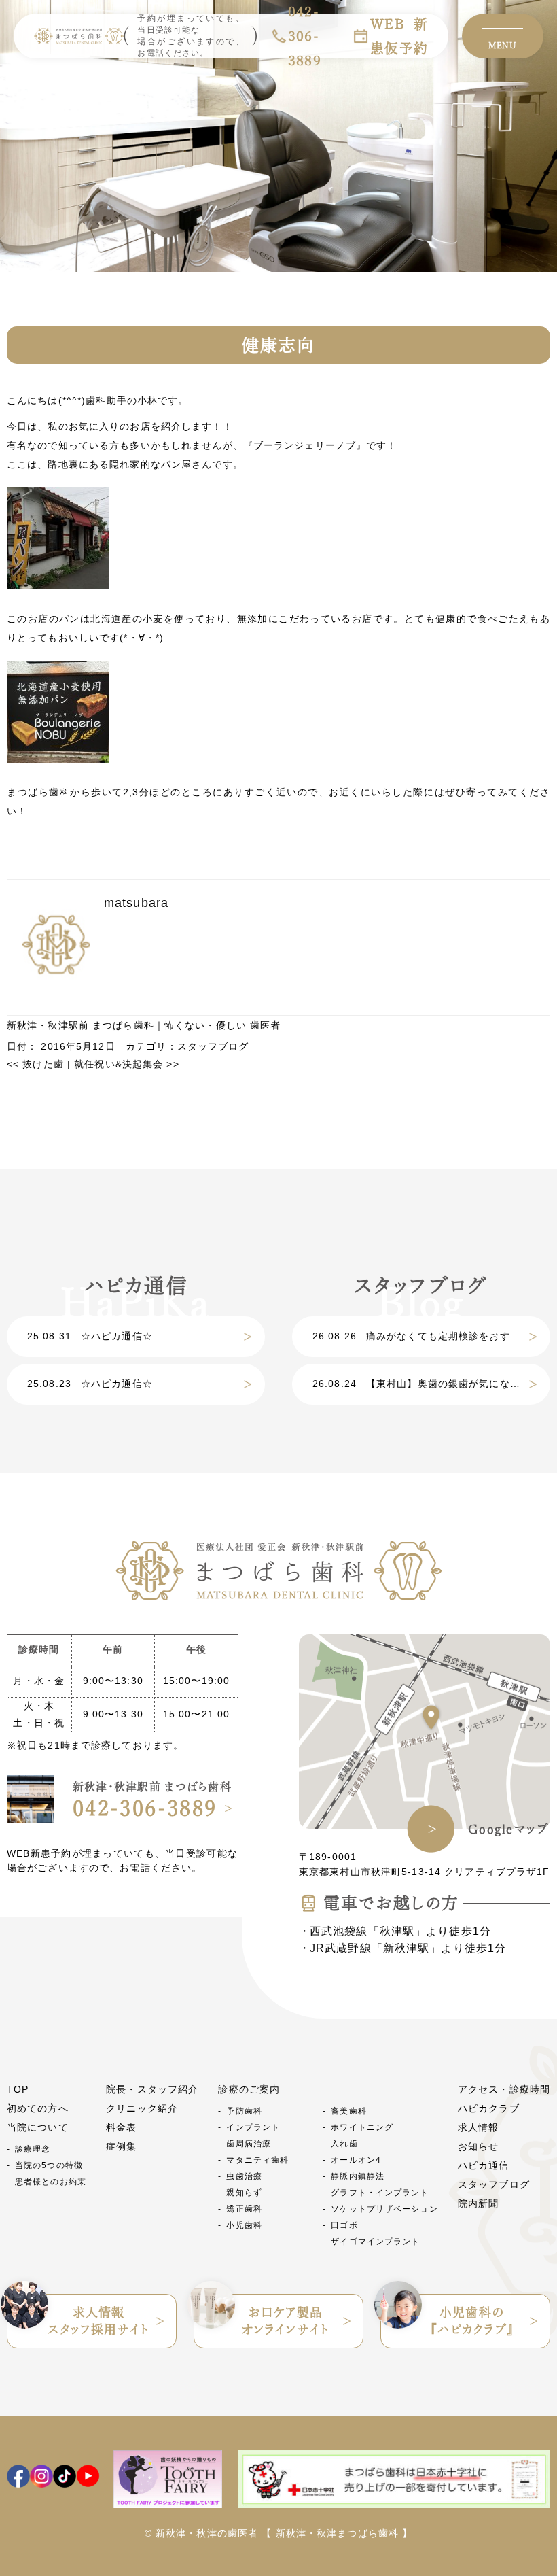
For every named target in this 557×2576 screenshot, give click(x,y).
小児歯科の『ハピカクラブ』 (472, 2321)
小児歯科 (244, 2225)
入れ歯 (344, 2144)
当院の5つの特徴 (49, 2165)
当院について (38, 2127)
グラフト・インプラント (380, 2193)
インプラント (253, 2127)
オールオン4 (356, 2160)
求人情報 (478, 2127)
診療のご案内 (249, 2089)
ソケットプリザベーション (384, 2209)
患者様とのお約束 (51, 2182)
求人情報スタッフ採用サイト (98, 2321)
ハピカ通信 (484, 2165)
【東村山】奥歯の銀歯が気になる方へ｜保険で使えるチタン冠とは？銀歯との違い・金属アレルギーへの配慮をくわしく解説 (431, 1384)
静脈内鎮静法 (358, 2176)
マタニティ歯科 (257, 2160)
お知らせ (478, 2146)
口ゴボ (344, 2225)
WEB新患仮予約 (399, 36)
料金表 (121, 2127)
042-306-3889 (145, 1808)
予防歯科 (244, 2111)
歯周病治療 (249, 2144)
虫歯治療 (244, 2176)
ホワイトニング (362, 2127)
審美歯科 (348, 2111)
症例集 (121, 2146)
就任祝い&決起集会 (126, 1064)
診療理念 (33, 2149)
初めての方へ (38, 2108)
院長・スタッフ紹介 (152, 2089)
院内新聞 (478, 2203)
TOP (18, 2089)
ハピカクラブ (489, 2108)
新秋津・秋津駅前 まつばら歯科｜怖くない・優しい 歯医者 (144, 1025)
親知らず (244, 2193)
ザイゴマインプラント (375, 2242)
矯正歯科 (244, 2209)
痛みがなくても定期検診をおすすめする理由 (431, 1336)
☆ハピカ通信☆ (90, 1336)
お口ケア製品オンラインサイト (285, 2321)
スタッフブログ (213, 1046)
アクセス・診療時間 (504, 2089)
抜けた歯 (35, 1064)
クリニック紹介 (142, 2108)
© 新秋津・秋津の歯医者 (201, 2533)
